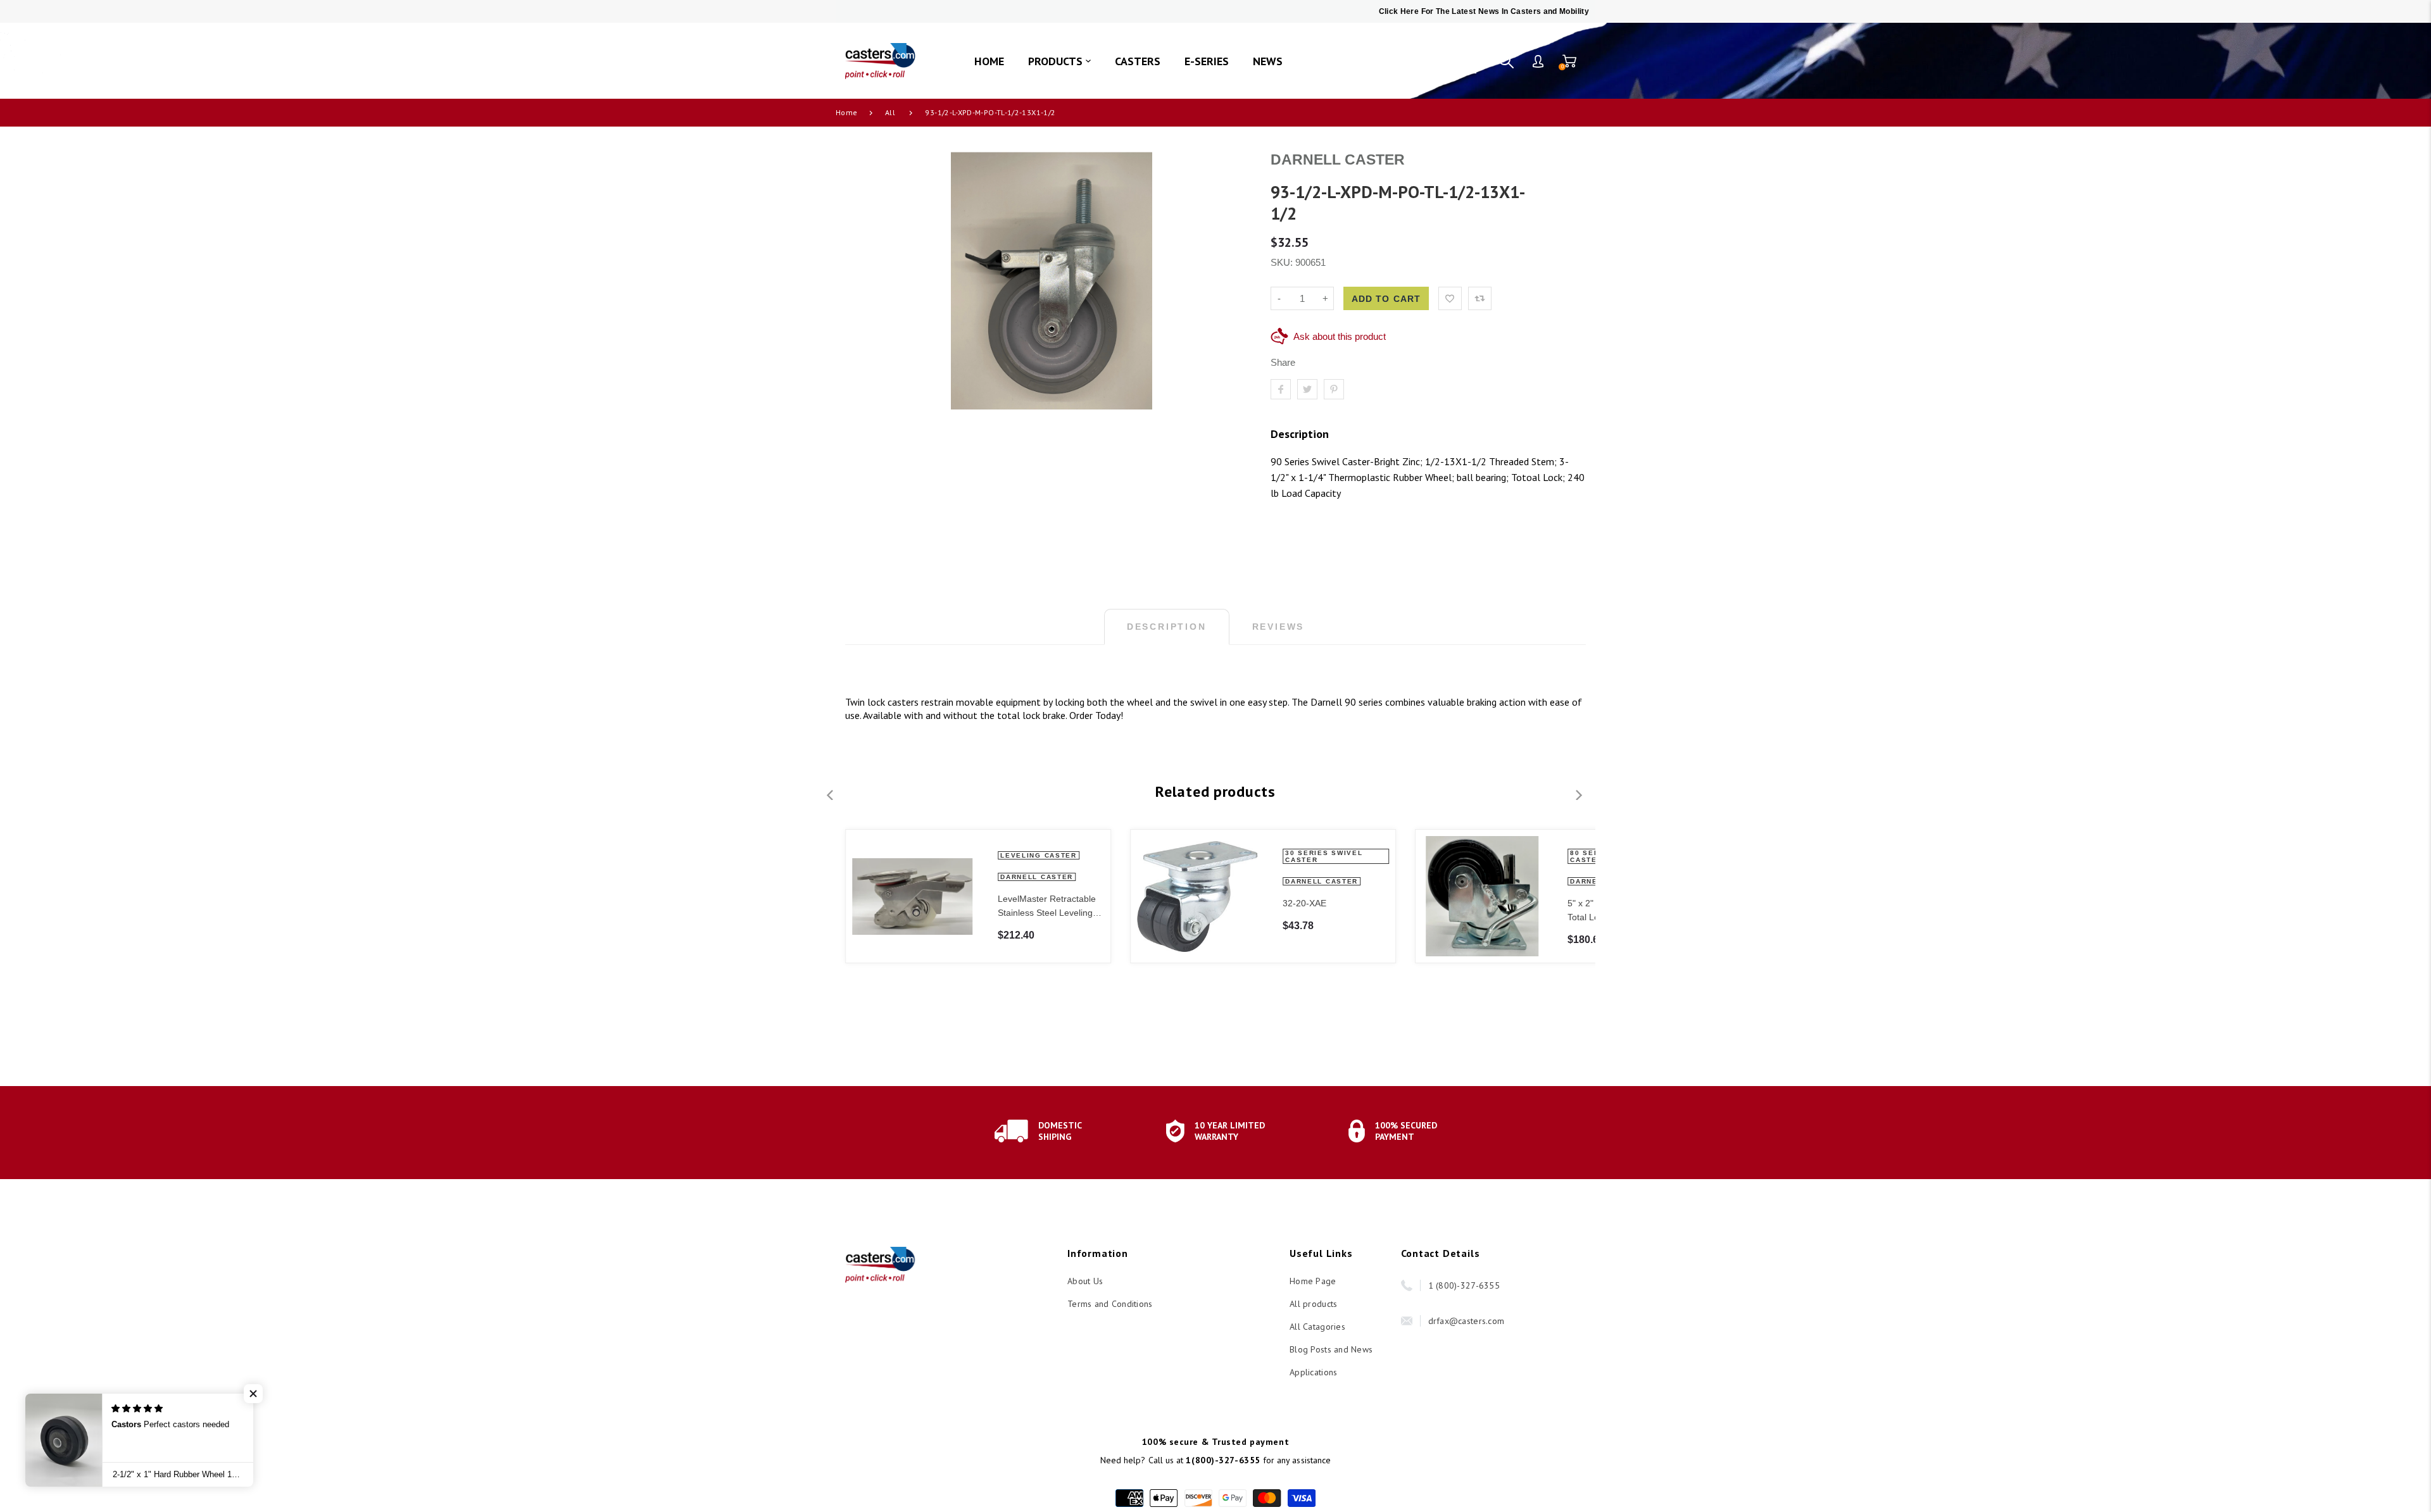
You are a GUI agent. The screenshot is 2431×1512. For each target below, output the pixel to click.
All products (1313, 1304)
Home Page (1313, 1281)
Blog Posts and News (1331, 1349)
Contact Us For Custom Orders (1406, 61)
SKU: (1283, 262)
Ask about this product (1340, 336)
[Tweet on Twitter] (1307, 389)
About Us (1085, 1281)
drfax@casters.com (1467, 1321)
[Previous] (831, 795)
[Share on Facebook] (1281, 389)
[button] (253, 1394)
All (890, 112)
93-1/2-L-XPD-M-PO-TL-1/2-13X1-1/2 (990, 112)
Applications (1313, 1372)
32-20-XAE (1304, 903)
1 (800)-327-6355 (1464, 1285)
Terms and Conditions (1110, 1304)
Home (846, 112)
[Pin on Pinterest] (1334, 389)
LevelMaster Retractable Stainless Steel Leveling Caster (1047, 907)
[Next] (1578, 795)
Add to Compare (1480, 298)
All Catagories (1317, 1327)
